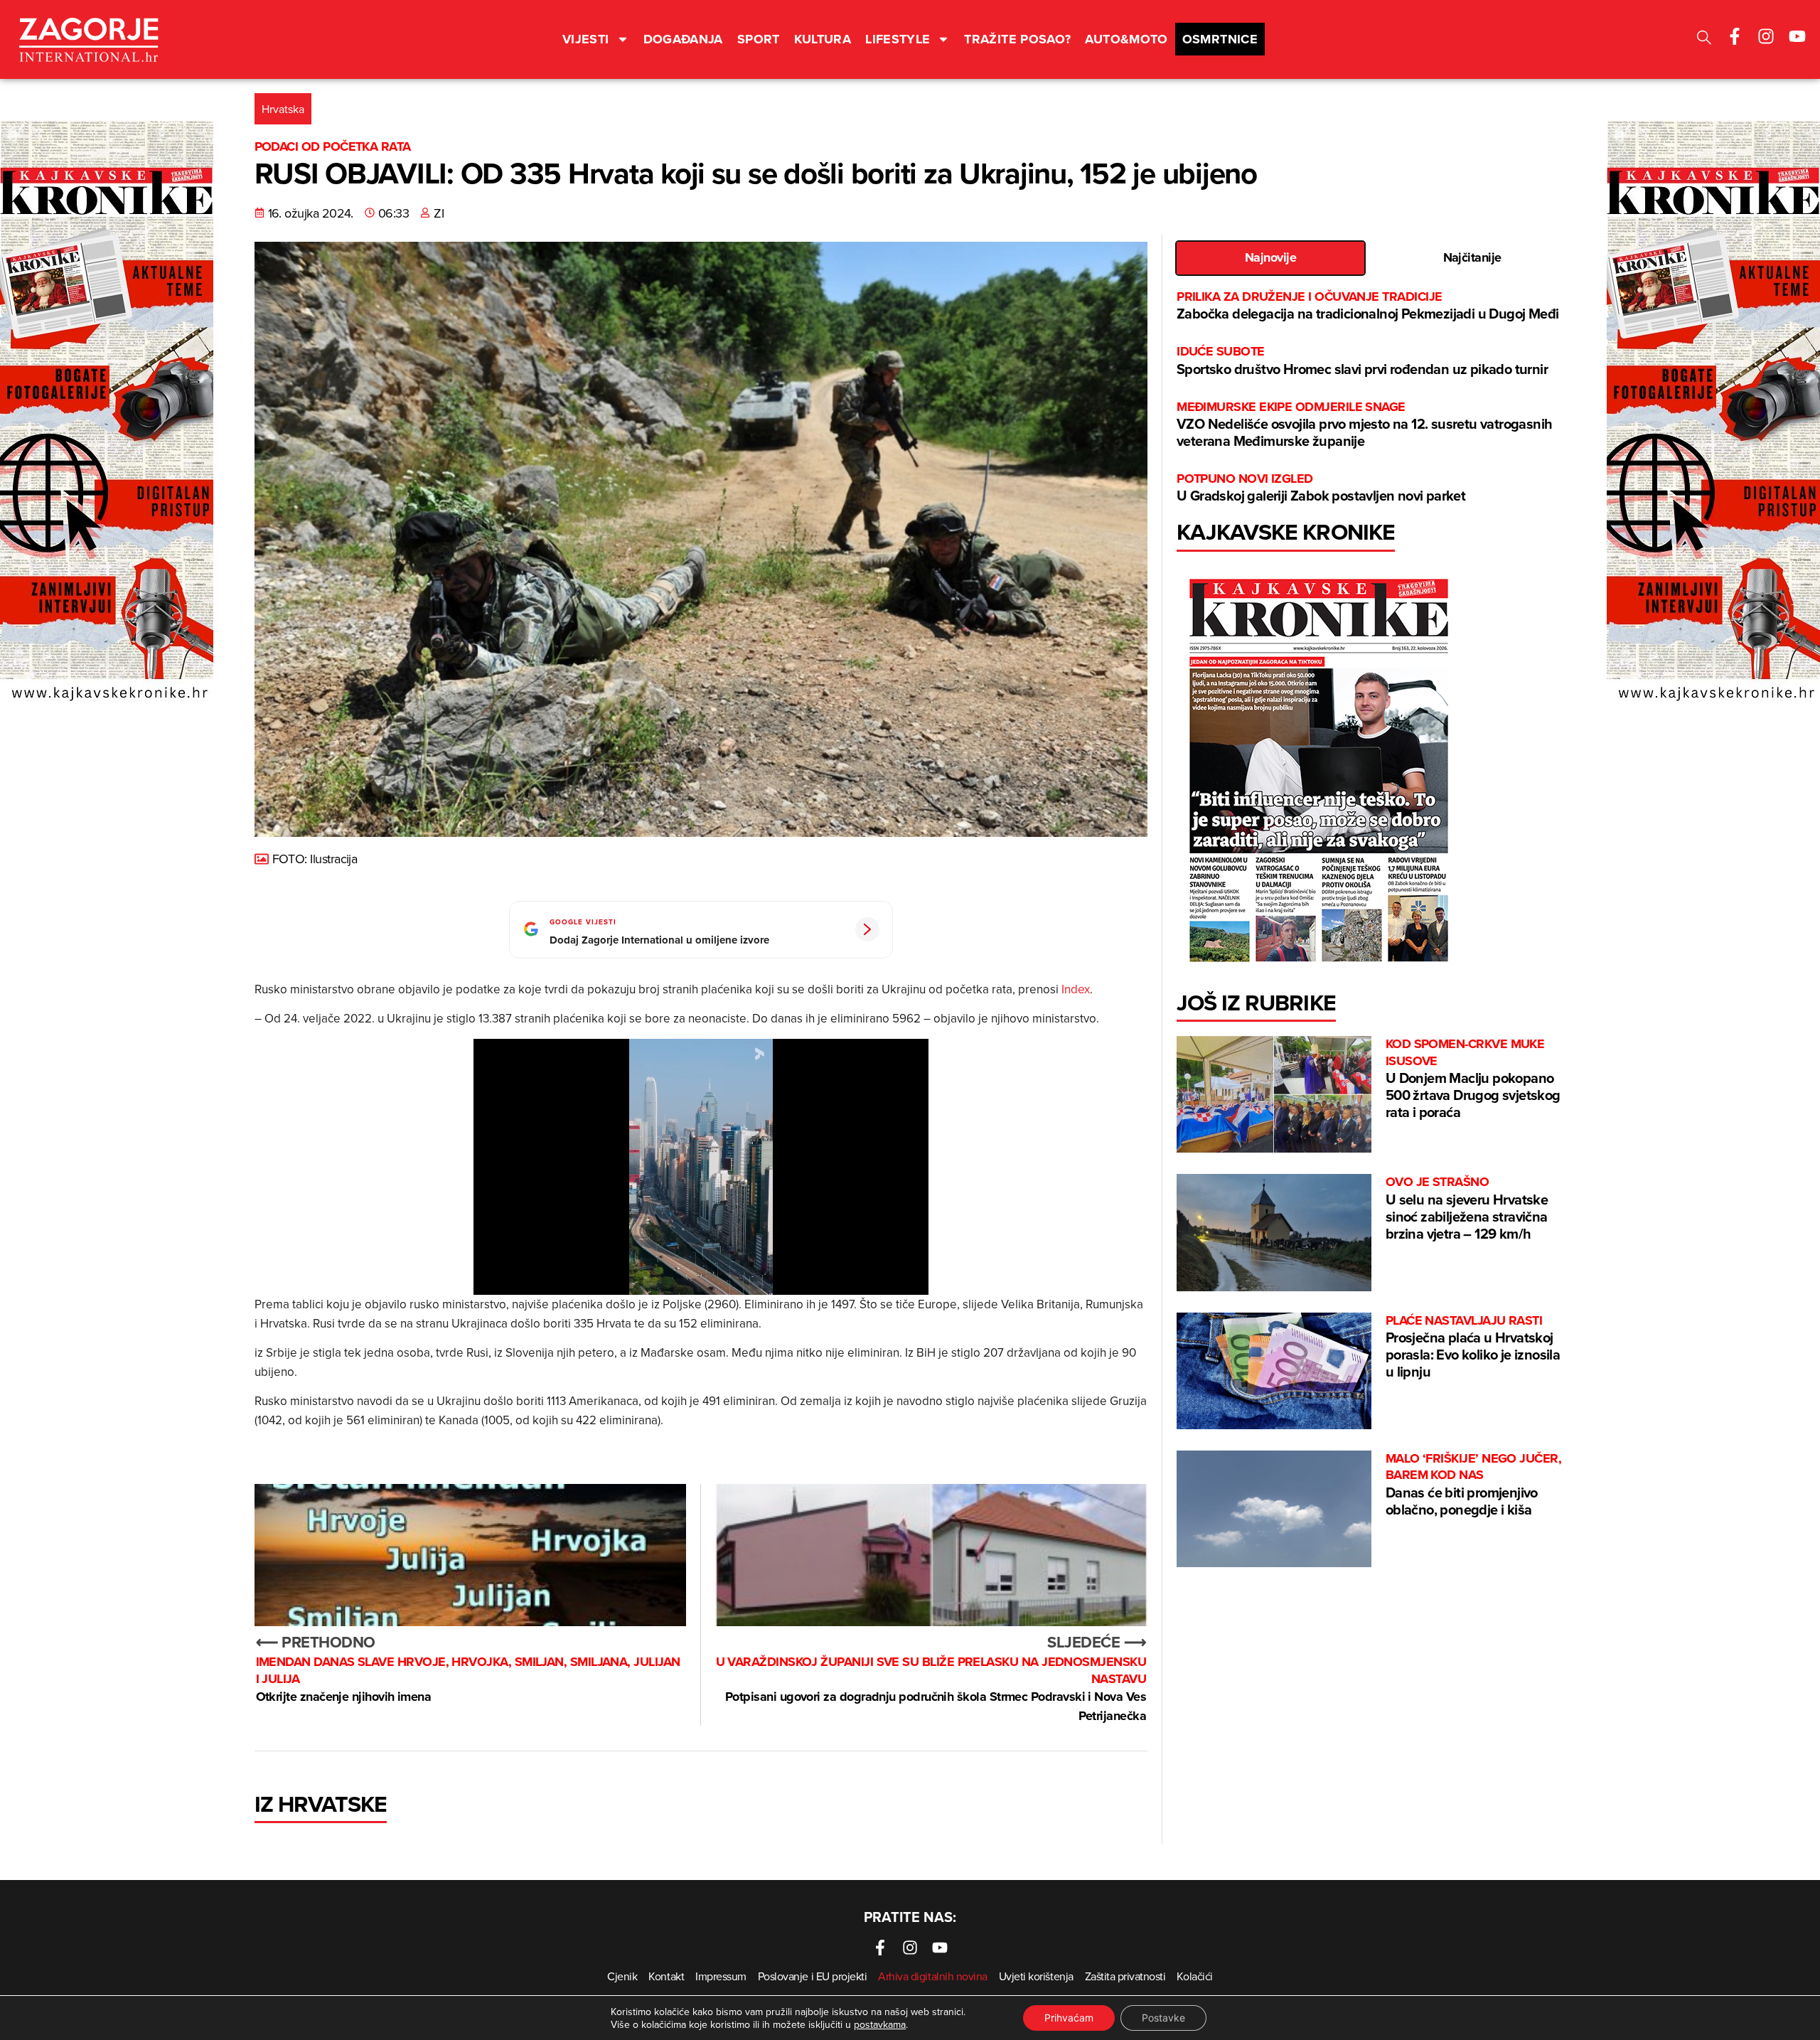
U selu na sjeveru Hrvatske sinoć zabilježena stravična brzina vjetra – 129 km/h (1467, 1208)
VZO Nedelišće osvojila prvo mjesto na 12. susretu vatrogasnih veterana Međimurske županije (1364, 425)
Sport (759, 39)
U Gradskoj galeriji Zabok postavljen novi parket (1321, 488)
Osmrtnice (1220, 39)
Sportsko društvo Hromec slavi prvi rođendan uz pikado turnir (1362, 361)
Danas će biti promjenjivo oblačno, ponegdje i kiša (1473, 1485)
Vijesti (586, 39)
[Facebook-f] (1735, 36)
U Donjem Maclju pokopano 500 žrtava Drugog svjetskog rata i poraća (1473, 1079)
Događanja (683, 39)
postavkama (880, 2024)
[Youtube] (1797, 36)
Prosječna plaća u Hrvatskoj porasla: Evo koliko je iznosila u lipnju (1473, 1347)
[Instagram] (1766, 36)
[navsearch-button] (1704, 39)
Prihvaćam (1069, 2018)
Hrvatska (283, 109)
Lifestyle (898, 39)
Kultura (823, 39)
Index (1076, 989)
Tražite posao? (1017, 39)
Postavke (1163, 2018)
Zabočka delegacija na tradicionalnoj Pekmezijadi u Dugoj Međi (1367, 306)
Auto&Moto (1126, 39)
